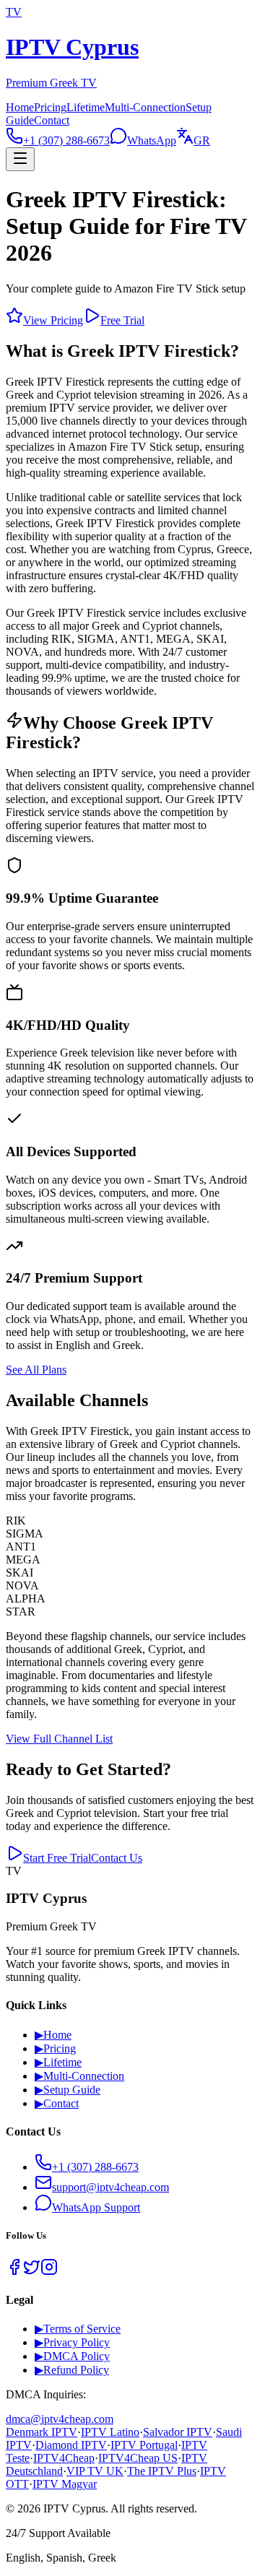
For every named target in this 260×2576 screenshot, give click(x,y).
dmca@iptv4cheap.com (60, 2419)
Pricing (50, 107)
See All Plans (36, 1370)
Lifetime (86, 107)
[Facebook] (14, 2272)
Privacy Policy (72, 2342)
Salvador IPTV (178, 2432)
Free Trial (122, 320)
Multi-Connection (145, 107)
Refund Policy (72, 2370)
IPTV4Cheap (64, 2458)
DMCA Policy (72, 2356)
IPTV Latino (110, 2432)
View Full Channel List (59, 1739)
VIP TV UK (95, 2471)
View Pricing (53, 320)
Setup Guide (68, 2090)
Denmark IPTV (42, 2432)
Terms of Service (78, 2329)
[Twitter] (32, 2272)
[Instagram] (49, 2272)
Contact (52, 120)
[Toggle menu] (20, 159)
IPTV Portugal (144, 2445)
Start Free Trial (57, 1858)
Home (20, 107)
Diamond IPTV (71, 2445)
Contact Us (117, 1858)
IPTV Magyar (65, 2484)
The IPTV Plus (162, 2471)
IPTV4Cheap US (138, 2458)
